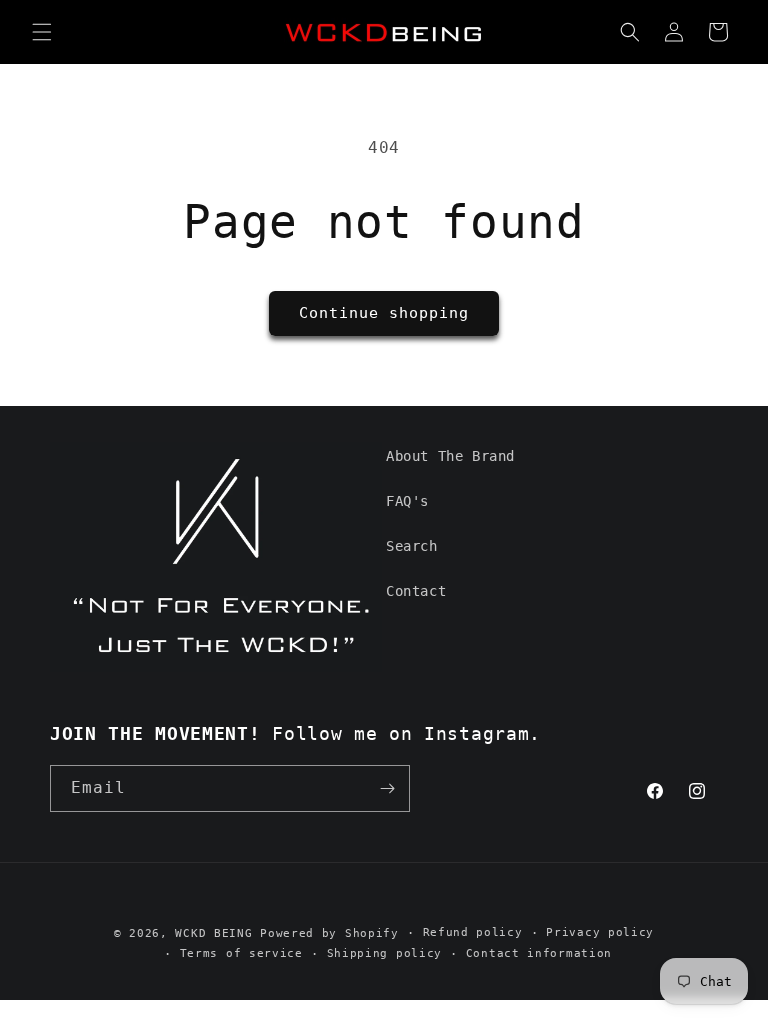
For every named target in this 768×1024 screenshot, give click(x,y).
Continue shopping (384, 313)
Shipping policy (385, 953)
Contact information (539, 953)
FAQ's (407, 501)
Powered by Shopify (329, 933)
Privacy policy (600, 932)
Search (412, 546)
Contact (416, 591)
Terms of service (241, 953)
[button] (42, 32)
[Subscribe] (387, 788)
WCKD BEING (213, 933)
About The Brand (450, 456)
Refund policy (473, 932)
